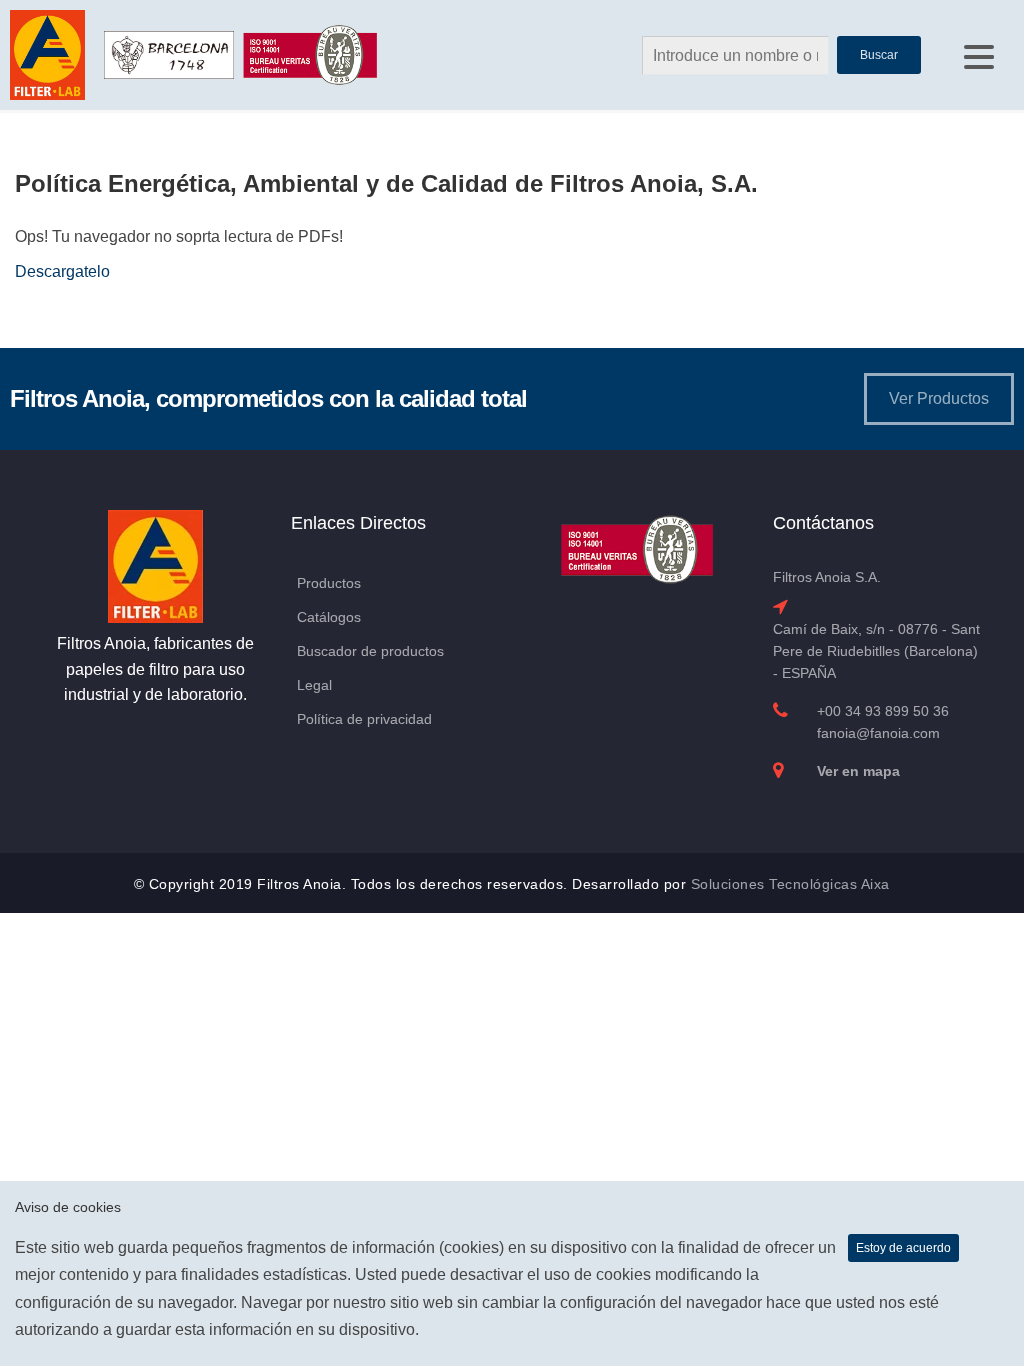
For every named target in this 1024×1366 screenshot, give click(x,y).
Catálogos (329, 617)
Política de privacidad (364, 719)
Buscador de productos (370, 651)
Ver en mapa (858, 771)
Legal (314, 685)
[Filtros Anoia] (49, 53)
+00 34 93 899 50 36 (883, 711)
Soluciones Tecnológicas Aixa (790, 884)
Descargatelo (62, 271)
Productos (329, 583)
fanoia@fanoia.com (878, 733)
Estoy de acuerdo (903, 1248)
